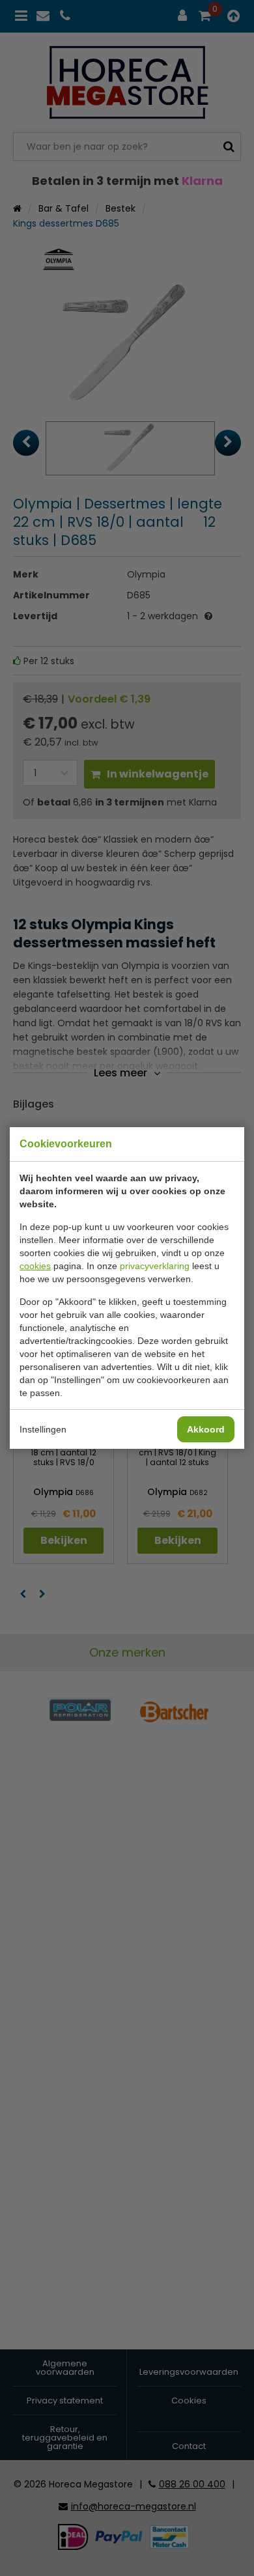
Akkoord (206, 1429)
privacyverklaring (155, 1266)
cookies (35, 1266)
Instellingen (43, 1429)
